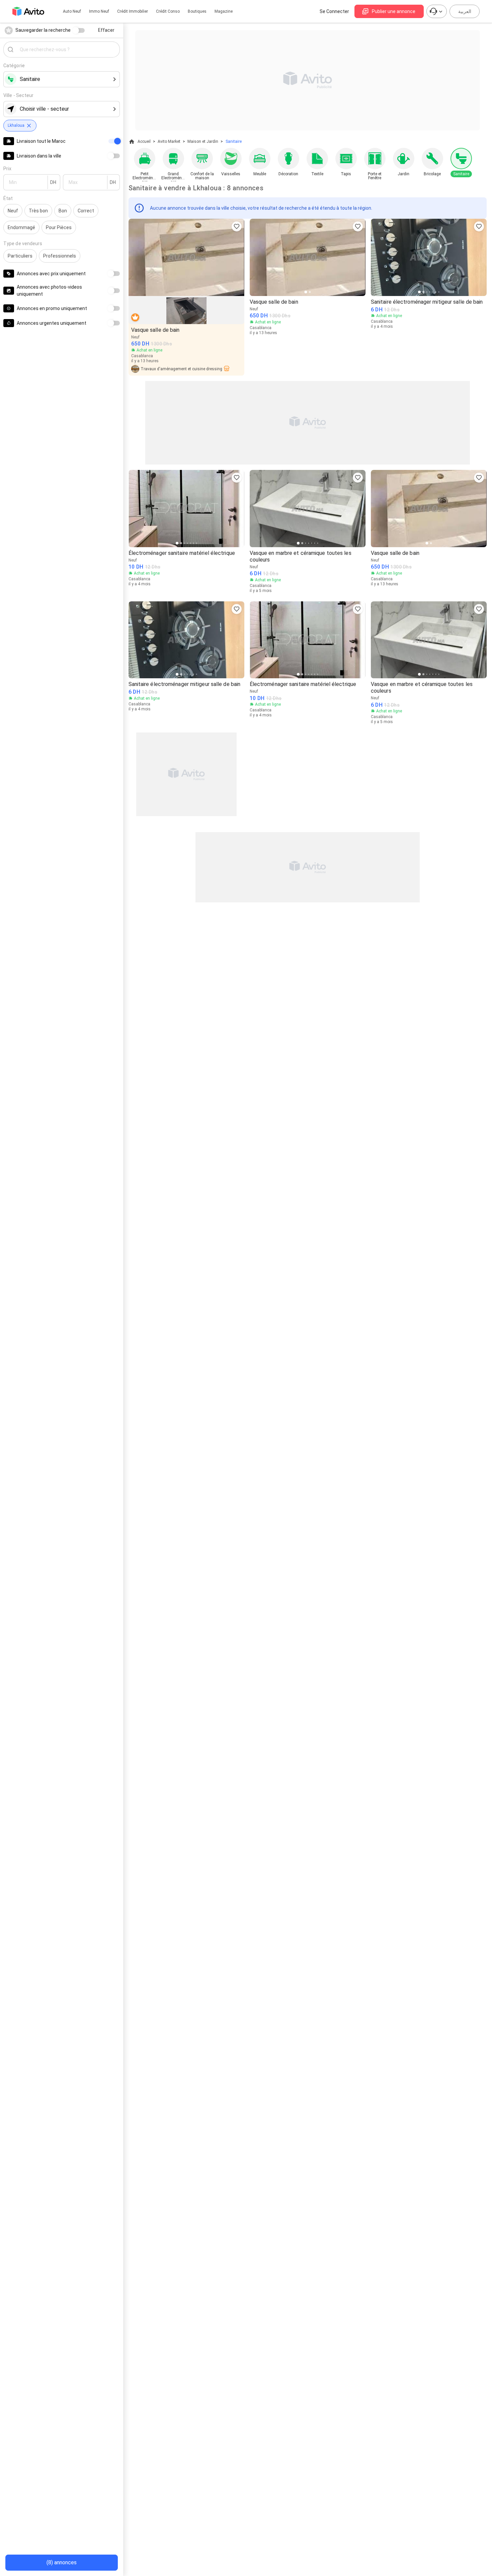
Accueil (144, 141)
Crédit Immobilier (133, 11)
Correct (86, 211)
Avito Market (169, 141)
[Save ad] (237, 226)
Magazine (224, 11)
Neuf (13, 211)
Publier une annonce (394, 11)
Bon (63, 211)
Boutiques (197, 11)
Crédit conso (168, 11)
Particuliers (20, 256)
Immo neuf (99, 11)
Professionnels (60, 256)
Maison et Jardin (203, 141)
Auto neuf (72, 11)
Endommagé (21, 227)
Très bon (38, 211)
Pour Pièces (59, 227)
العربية (465, 11)
